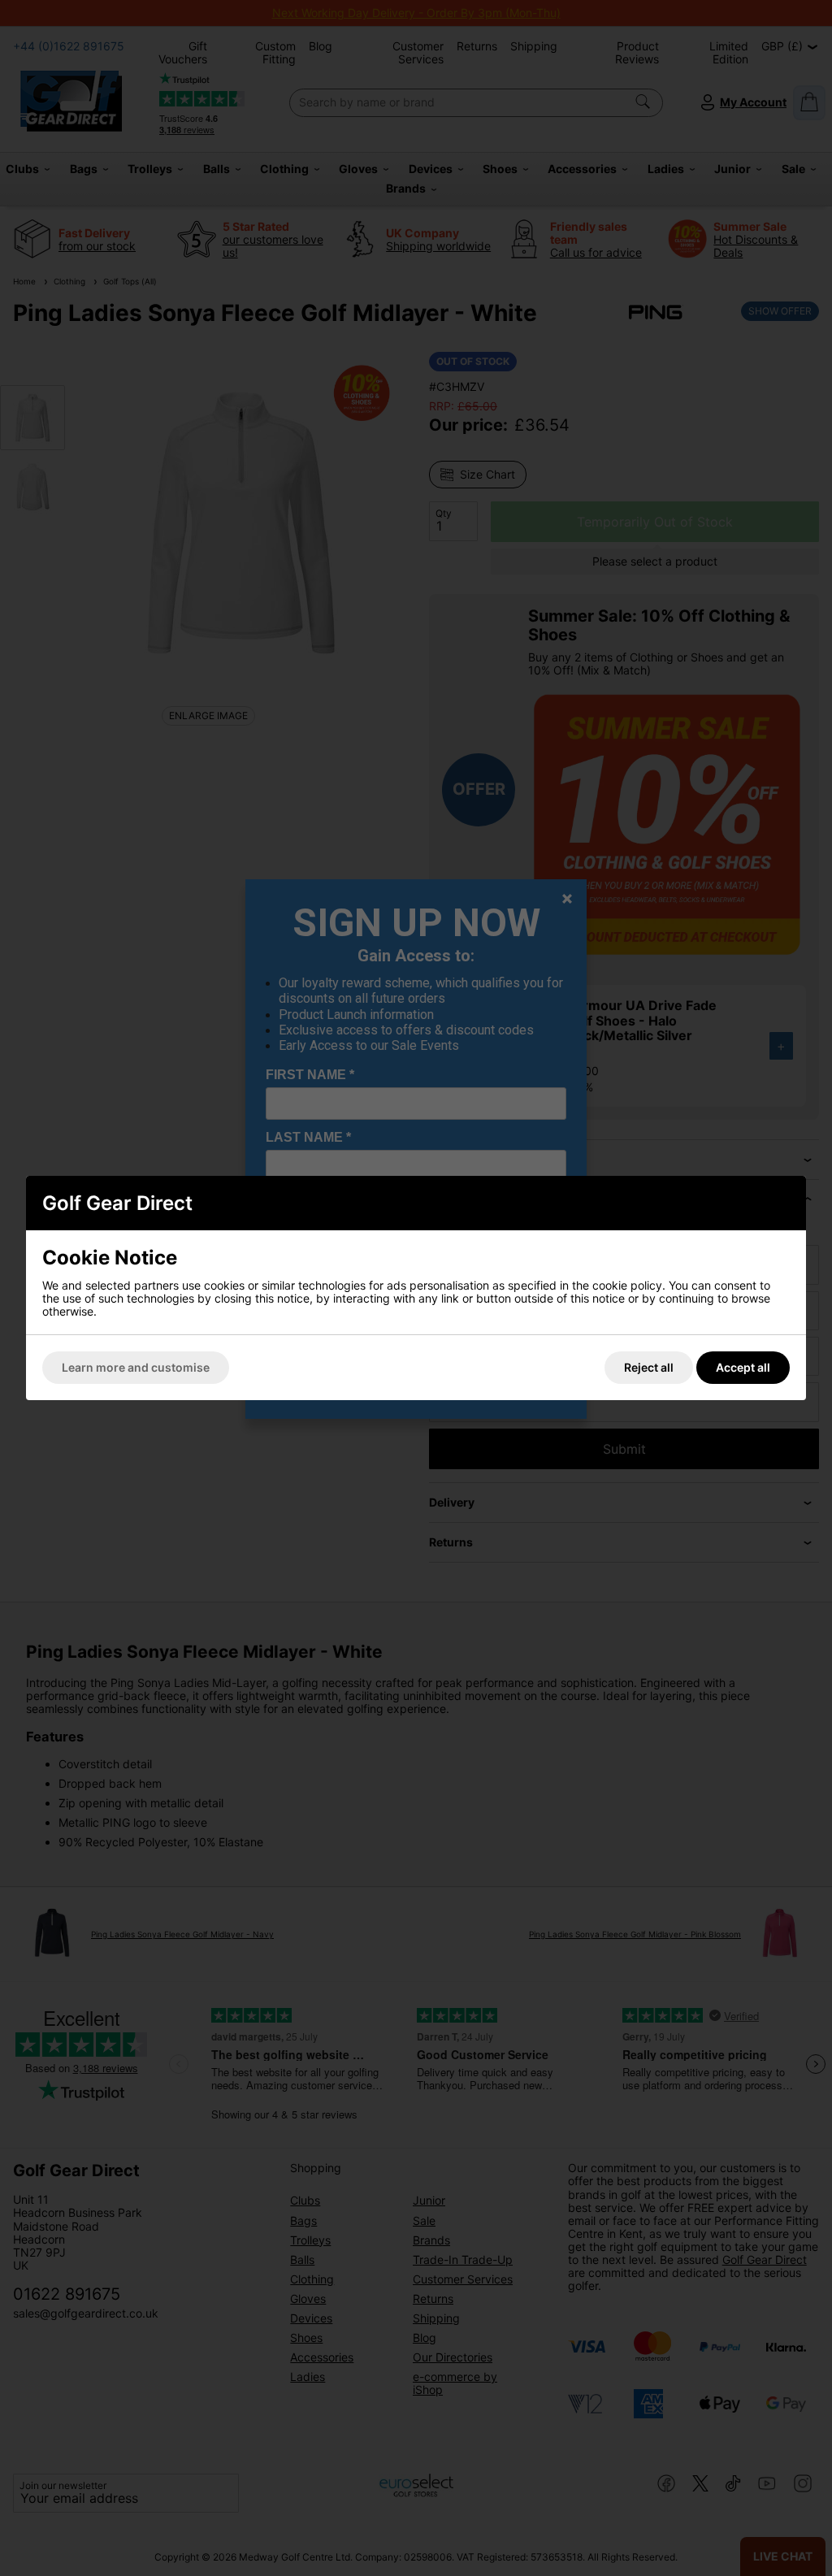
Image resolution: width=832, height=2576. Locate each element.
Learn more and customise (136, 1367)
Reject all (649, 1367)
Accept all (743, 1367)
